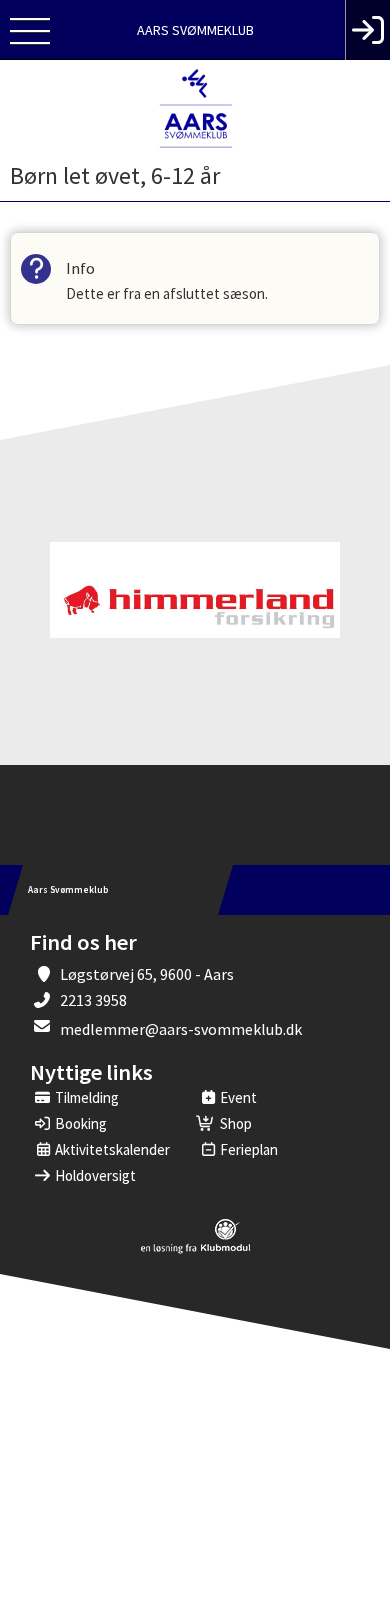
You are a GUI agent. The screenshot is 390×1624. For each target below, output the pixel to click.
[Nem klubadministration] (195, 1250)
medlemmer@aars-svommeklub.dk (181, 1029)
